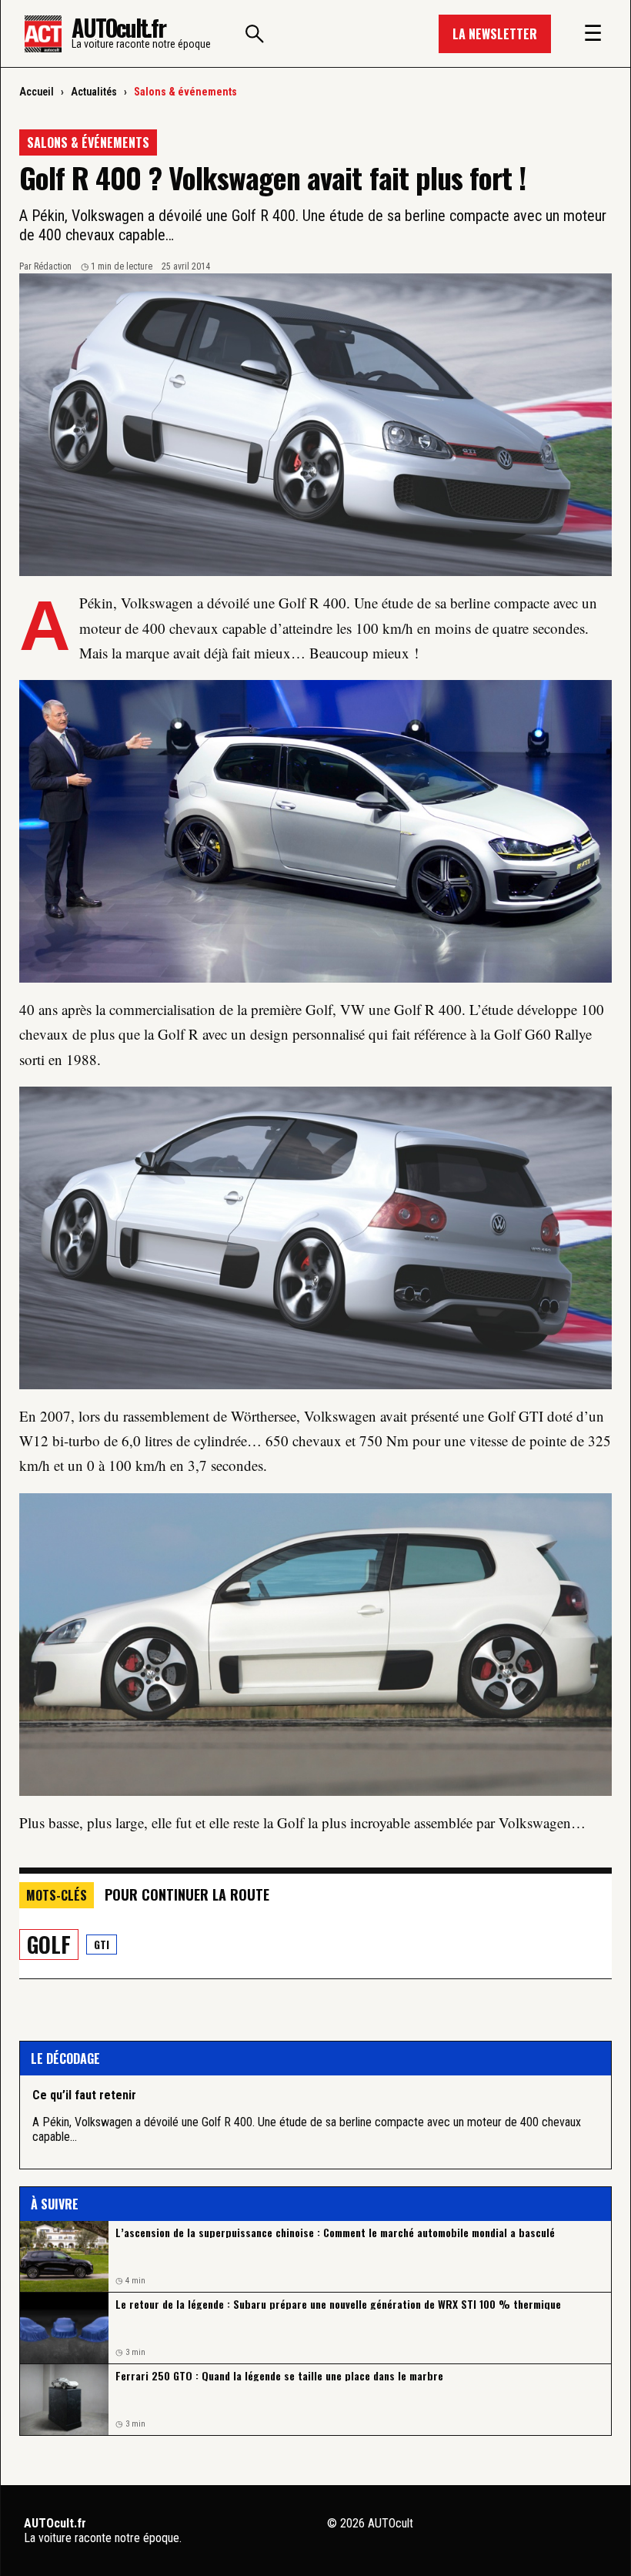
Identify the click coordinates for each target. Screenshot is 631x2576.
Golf (49, 1945)
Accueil (37, 92)
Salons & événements (185, 92)
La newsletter (495, 34)
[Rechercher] (255, 34)
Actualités (94, 92)
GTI (102, 1944)
